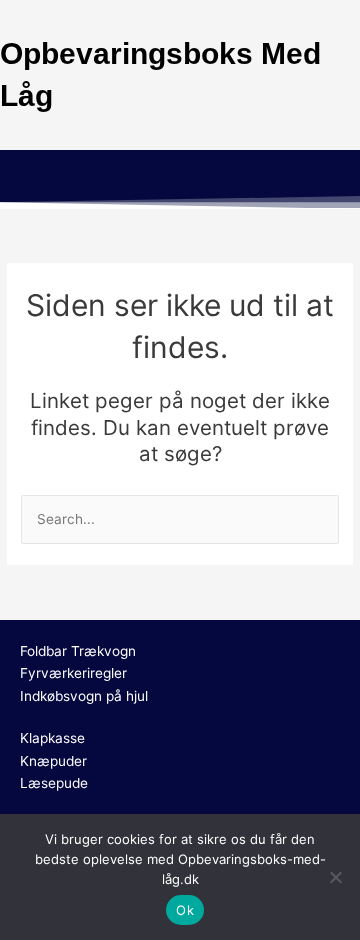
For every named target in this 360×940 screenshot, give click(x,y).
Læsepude (54, 783)
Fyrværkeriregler (73, 673)
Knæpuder (53, 761)
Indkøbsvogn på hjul (84, 696)
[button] (180, 179)
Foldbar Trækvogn (78, 651)
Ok (185, 910)
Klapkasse (52, 738)
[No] (335, 877)
